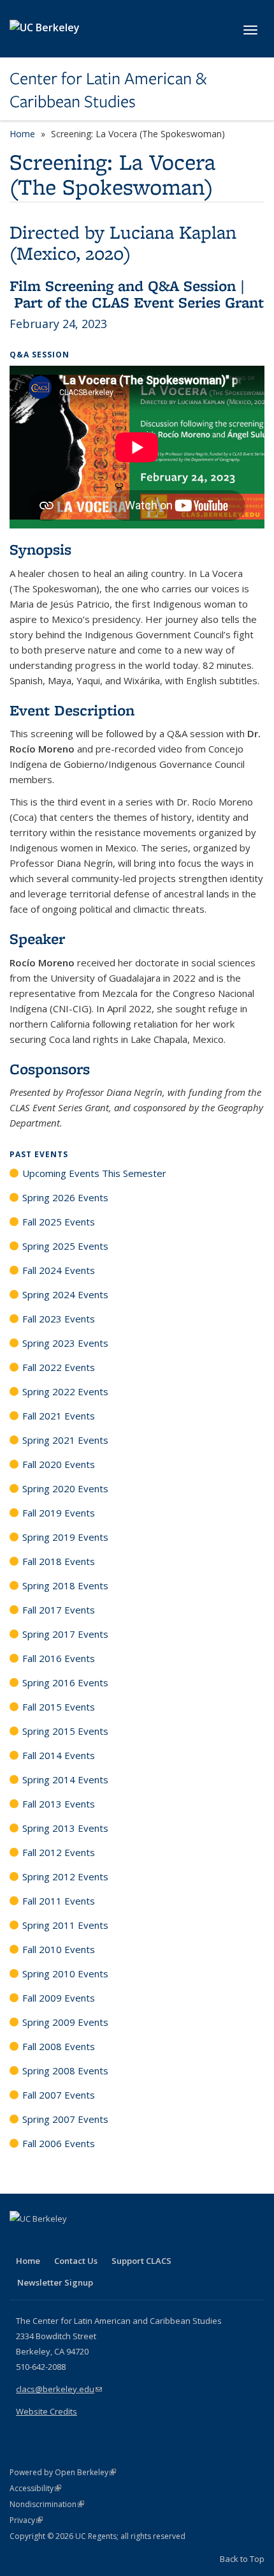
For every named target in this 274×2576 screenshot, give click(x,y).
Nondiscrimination (47, 2504)
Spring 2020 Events (65, 1488)
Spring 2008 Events (65, 2071)
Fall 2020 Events (59, 1464)
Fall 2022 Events (59, 1367)
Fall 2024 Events (59, 1270)
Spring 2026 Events (65, 1197)
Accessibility (35, 2488)
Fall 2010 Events (59, 1949)
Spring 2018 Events (65, 1585)
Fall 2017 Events (59, 1610)
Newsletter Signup (55, 2282)
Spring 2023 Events (65, 1343)
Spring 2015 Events (65, 1731)
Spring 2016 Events (65, 1682)
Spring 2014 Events (65, 1779)
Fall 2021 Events (59, 1416)
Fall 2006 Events (59, 2143)
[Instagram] (96, 2240)
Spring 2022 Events (65, 1391)
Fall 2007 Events (59, 2095)
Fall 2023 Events (59, 1319)
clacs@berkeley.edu (59, 2389)
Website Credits (47, 2411)
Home (22, 134)
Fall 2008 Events (59, 2046)
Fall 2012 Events (59, 1852)
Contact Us (76, 2261)
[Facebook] (21, 2240)
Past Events (39, 1154)
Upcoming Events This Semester (94, 1173)
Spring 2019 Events (65, 1537)
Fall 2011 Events (59, 1901)
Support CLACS (141, 2261)
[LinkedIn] (46, 2240)
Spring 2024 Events (65, 1294)
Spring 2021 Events (65, 1440)
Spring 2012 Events (65, 1876)
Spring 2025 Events (65, 1246)
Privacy (26, 2520)
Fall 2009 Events (59, 1998)
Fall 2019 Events (59, 1513)
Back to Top (242, 2559)
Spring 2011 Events (65, 1925)
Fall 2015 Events (59, 1707)
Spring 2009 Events (65, 2022)
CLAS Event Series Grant (178, 302)
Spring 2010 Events (65, 1973)
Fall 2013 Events (59, 1804)
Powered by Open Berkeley (63, 2472)
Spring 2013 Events (65, 1828)
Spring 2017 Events (65, 1634)
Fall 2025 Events (59, 1222)
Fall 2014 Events (59, 1755)
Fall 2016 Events (59, 1658)
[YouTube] (71, 2240)
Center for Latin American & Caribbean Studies (108, 90)
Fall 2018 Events (59, 1561)
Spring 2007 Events (65, 2119)
